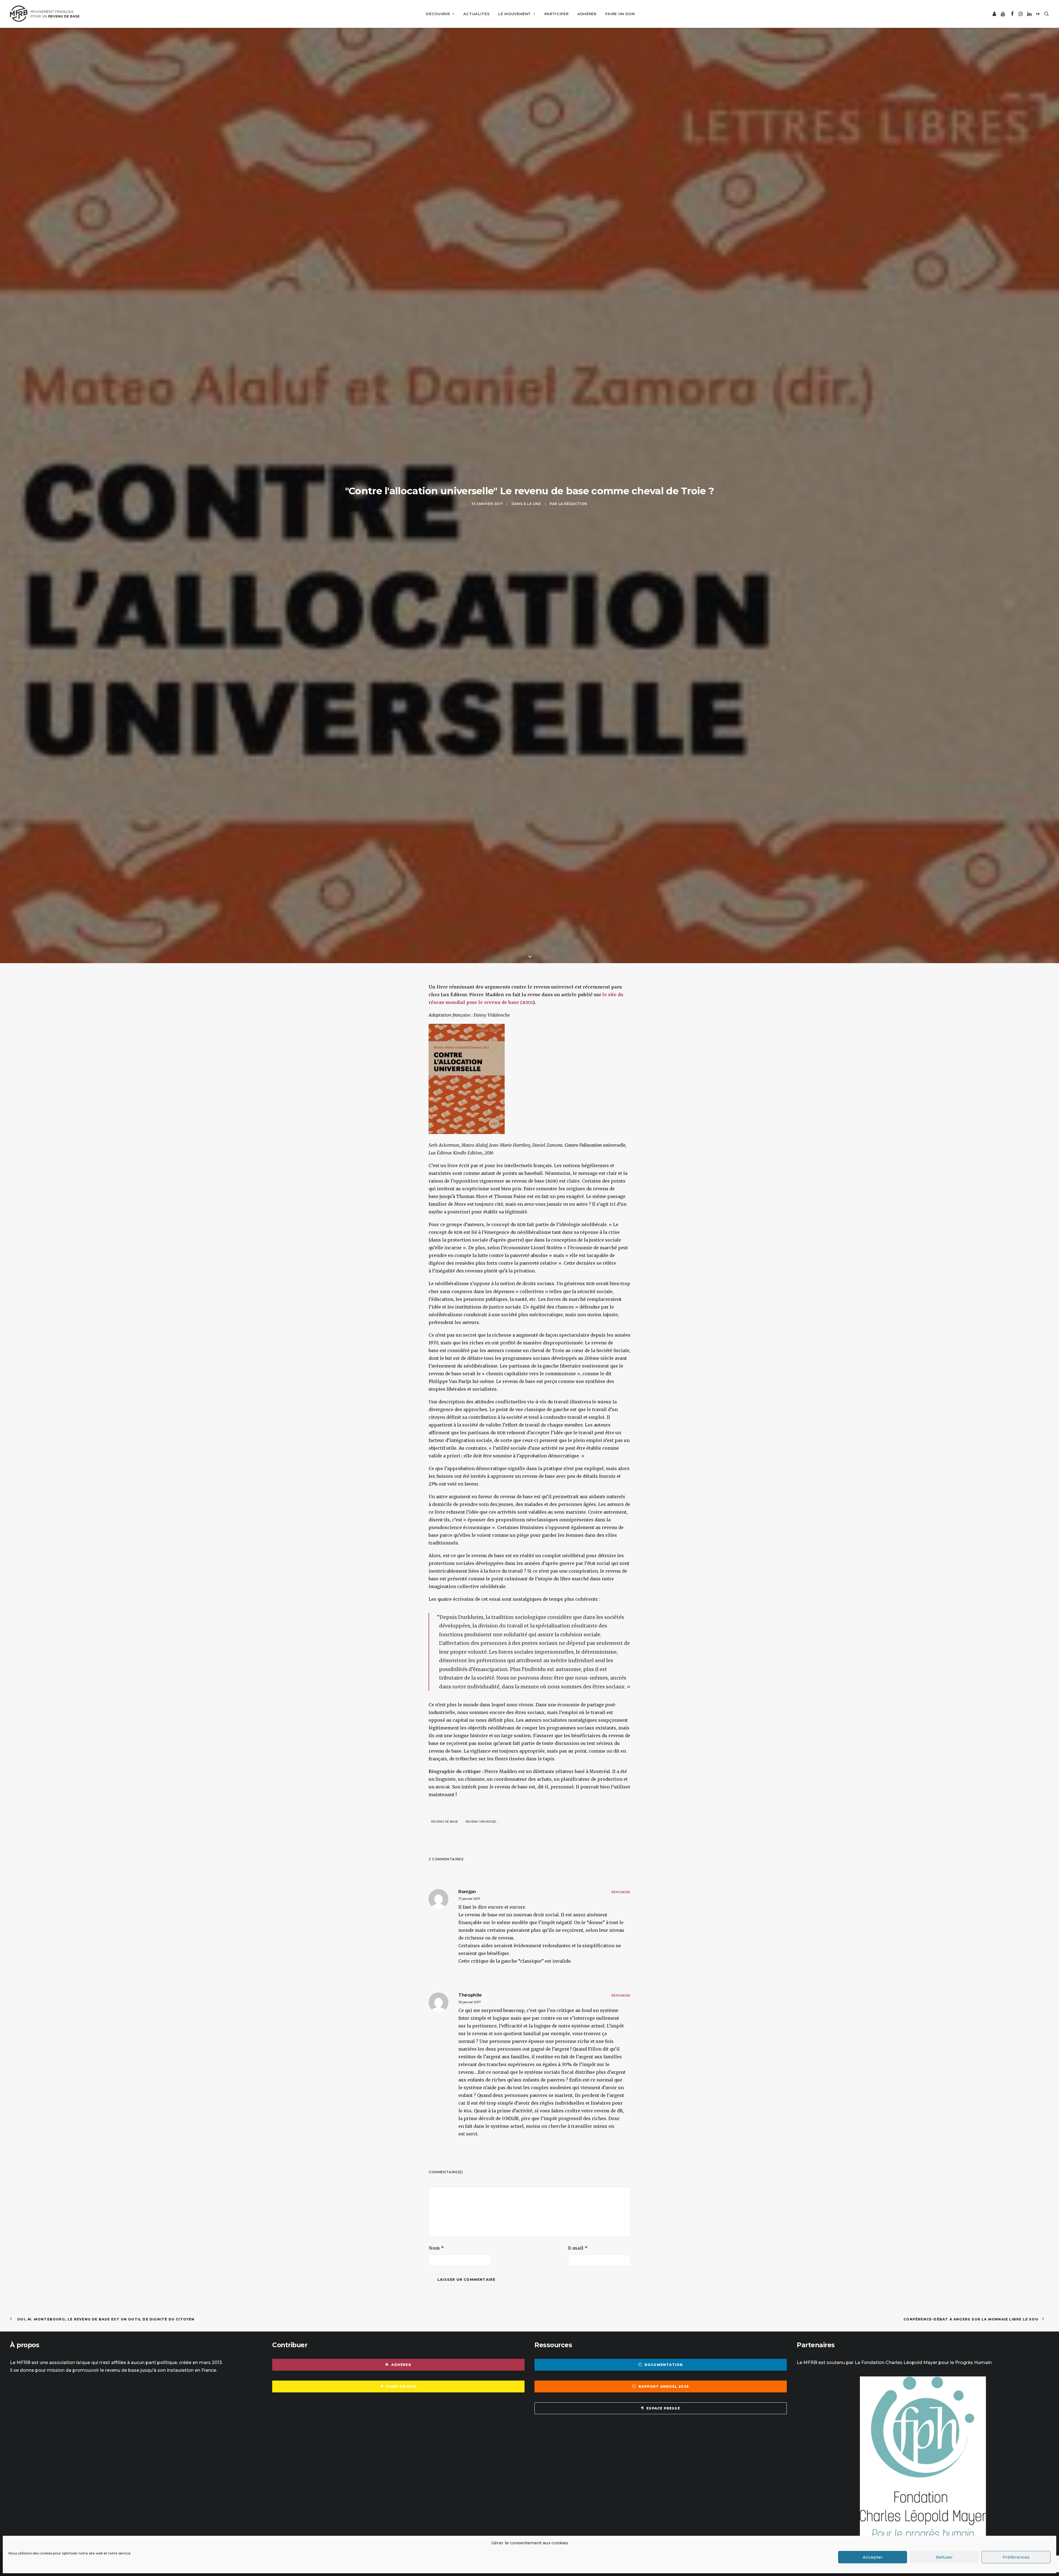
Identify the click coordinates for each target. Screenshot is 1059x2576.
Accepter (873, 2557)
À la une (532, 666)
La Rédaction (573, 666)
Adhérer (587, 14)
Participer (557, 14)
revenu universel (481, 2147)
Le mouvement (515, 14)
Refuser (944, 2557)
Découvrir (438, 14)
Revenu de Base (445, 2147)
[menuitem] (440, 14)
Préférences (1016, 2557)
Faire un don (620, 14)
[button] (995, 14)
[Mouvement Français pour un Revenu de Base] (45, 14)
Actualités (477, 14)
